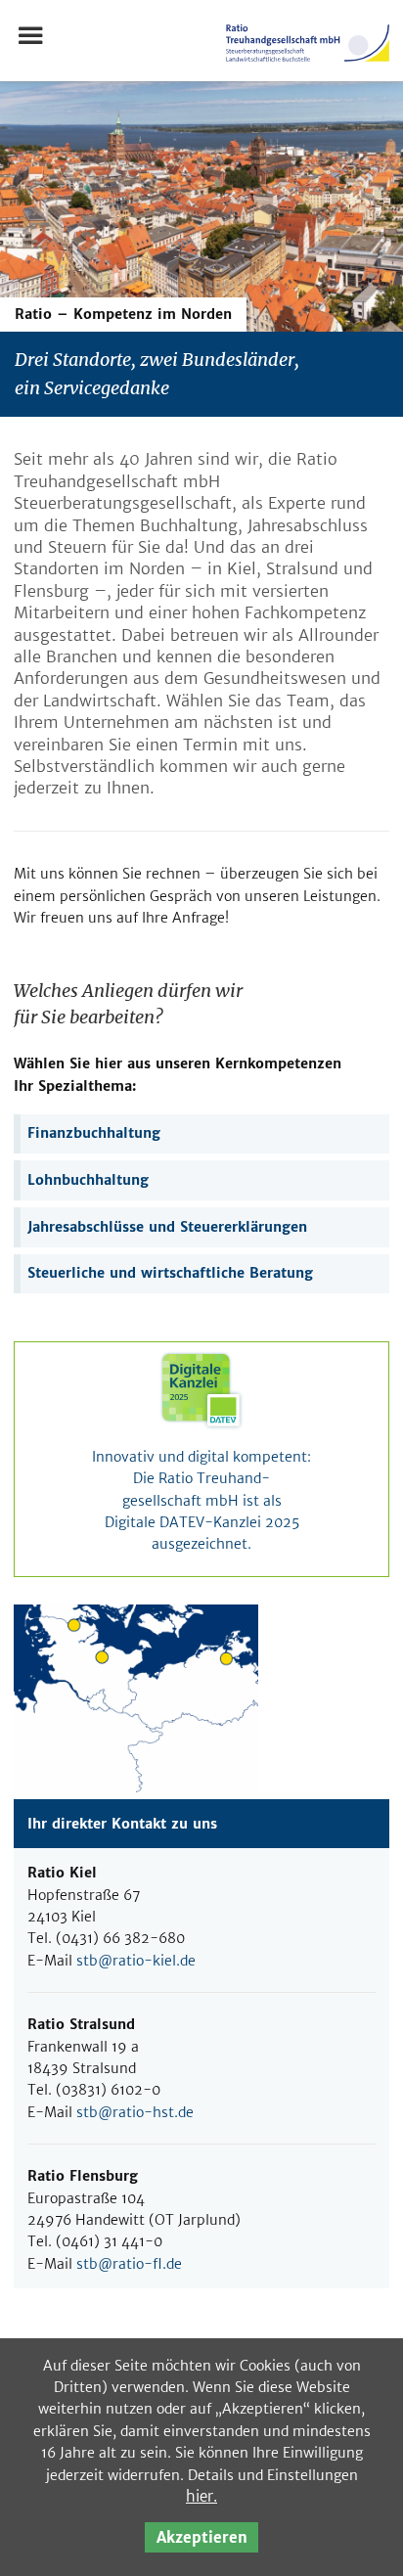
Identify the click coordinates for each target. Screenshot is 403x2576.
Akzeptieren (202, 2537)
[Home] (308, 68)
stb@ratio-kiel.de (136, 1961)
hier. (201, 2496)
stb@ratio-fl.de (129, 2264)
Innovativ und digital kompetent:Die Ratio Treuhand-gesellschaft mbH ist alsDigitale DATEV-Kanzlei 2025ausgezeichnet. (201, 1500)
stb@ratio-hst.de (135, 2112)
